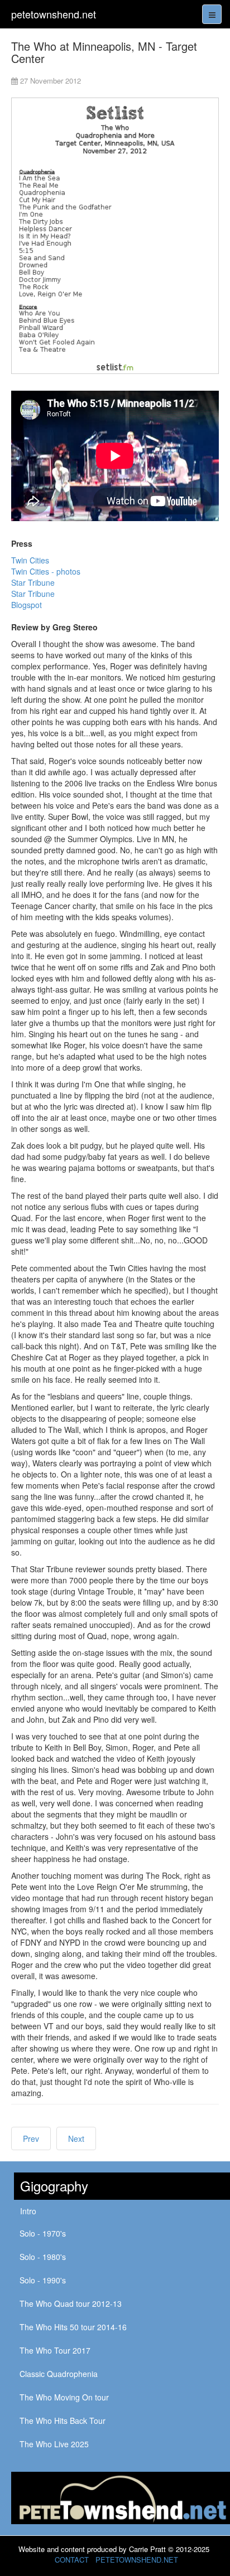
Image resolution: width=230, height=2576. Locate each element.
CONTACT (72, 2560)
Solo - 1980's (43, 2257)
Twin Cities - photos (46, 571)
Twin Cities (30, 560)
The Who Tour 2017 (55, 2350)
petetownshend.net (54, 14)
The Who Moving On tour (64, 2397)
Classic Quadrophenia (59, 2374)
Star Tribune (33, 582)
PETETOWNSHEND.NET (137, 2560)
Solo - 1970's (43, 2233)
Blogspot (27, 605)
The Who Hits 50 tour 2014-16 (73, 2327)
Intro (28, 2211)
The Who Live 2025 (54, 2444)
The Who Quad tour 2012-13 (71, 2303)
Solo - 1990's (43, 2280)
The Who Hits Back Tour (63, 2421)
